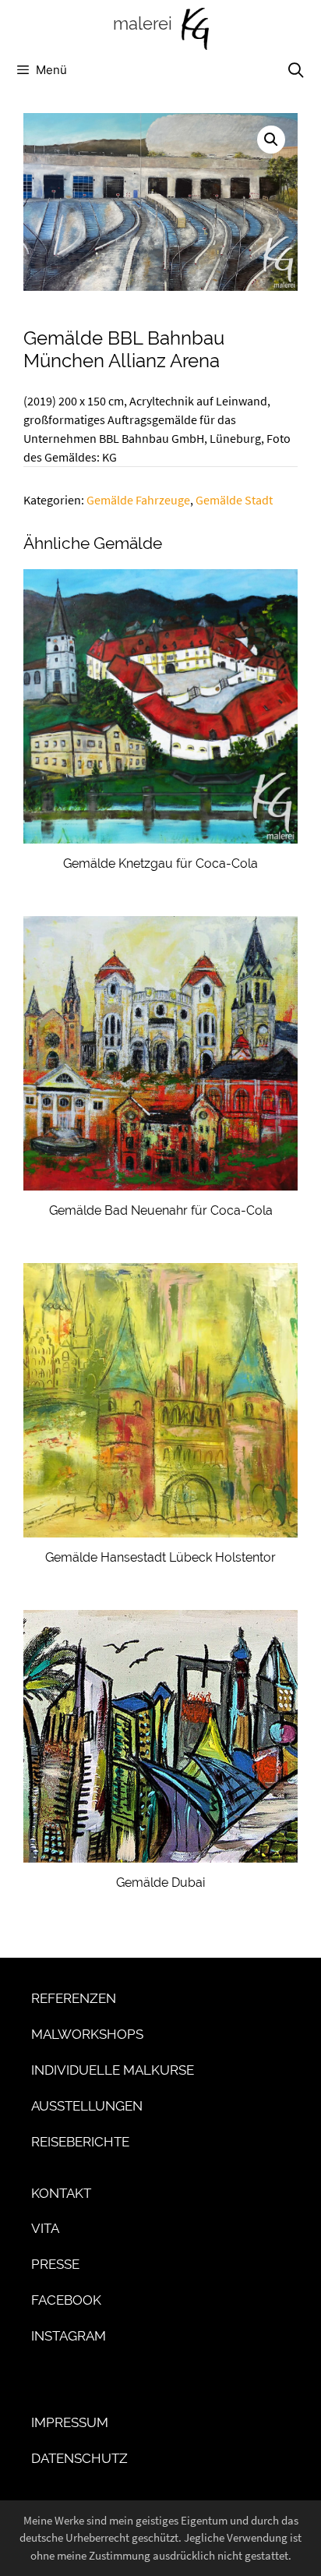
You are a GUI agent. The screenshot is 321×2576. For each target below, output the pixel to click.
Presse (55, 2264)
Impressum (70, 2422)
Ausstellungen (87, 2106)
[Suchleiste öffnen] (296, 70)
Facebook (66, 2300)
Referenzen (74, 1998)
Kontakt (61, 2193)
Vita (45, 2228)
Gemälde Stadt (234, 500)
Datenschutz (79, 2458)
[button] (271, 140)
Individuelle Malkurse (113, 2070)
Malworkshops (87, 2034)
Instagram (69, 2336)
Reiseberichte (80, 2142)
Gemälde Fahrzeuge (138, 500)
